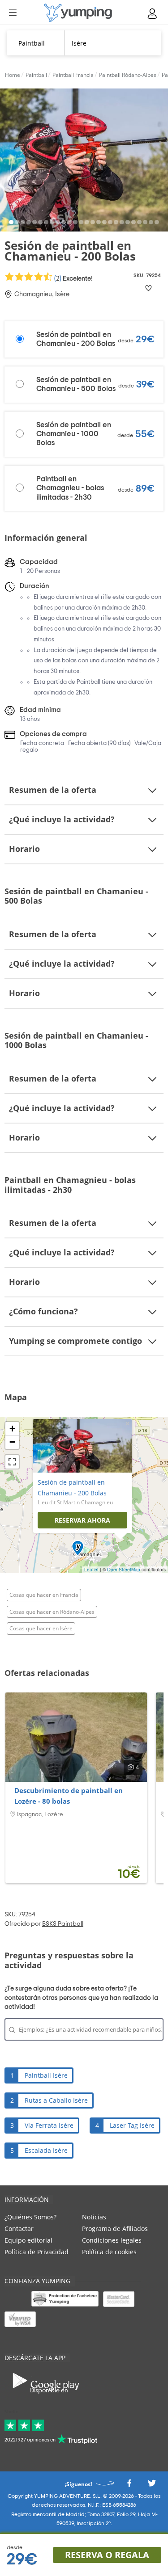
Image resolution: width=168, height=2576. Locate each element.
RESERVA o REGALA (107, 2555)
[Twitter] (152, 2486)
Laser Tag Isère (132, 2125)
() (73, 278)
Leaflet (91, 1570)
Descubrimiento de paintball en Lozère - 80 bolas (69, 1796)
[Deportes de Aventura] (78, 13)
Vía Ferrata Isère (49, 2125)
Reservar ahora (82, 1520)
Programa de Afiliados (115, 2229)
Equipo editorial (28, 2240)
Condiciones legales (112, 2240)
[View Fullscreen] (12, 1462)
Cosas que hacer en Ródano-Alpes (52, 1612)
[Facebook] (129, 2486)
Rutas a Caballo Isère (56, 2100)
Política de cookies (109, 2252)
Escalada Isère (46, 2150)
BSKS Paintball (63, 1924)
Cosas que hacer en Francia (44, 1595)
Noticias (94, 2217)
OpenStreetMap (124, 1570)
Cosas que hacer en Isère (41, 1628)
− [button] (12, 1442)
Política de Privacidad (37, 2252)
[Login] (153, 14)
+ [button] (12, 1429)
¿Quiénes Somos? (30, 2217)
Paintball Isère (46, 2075)
